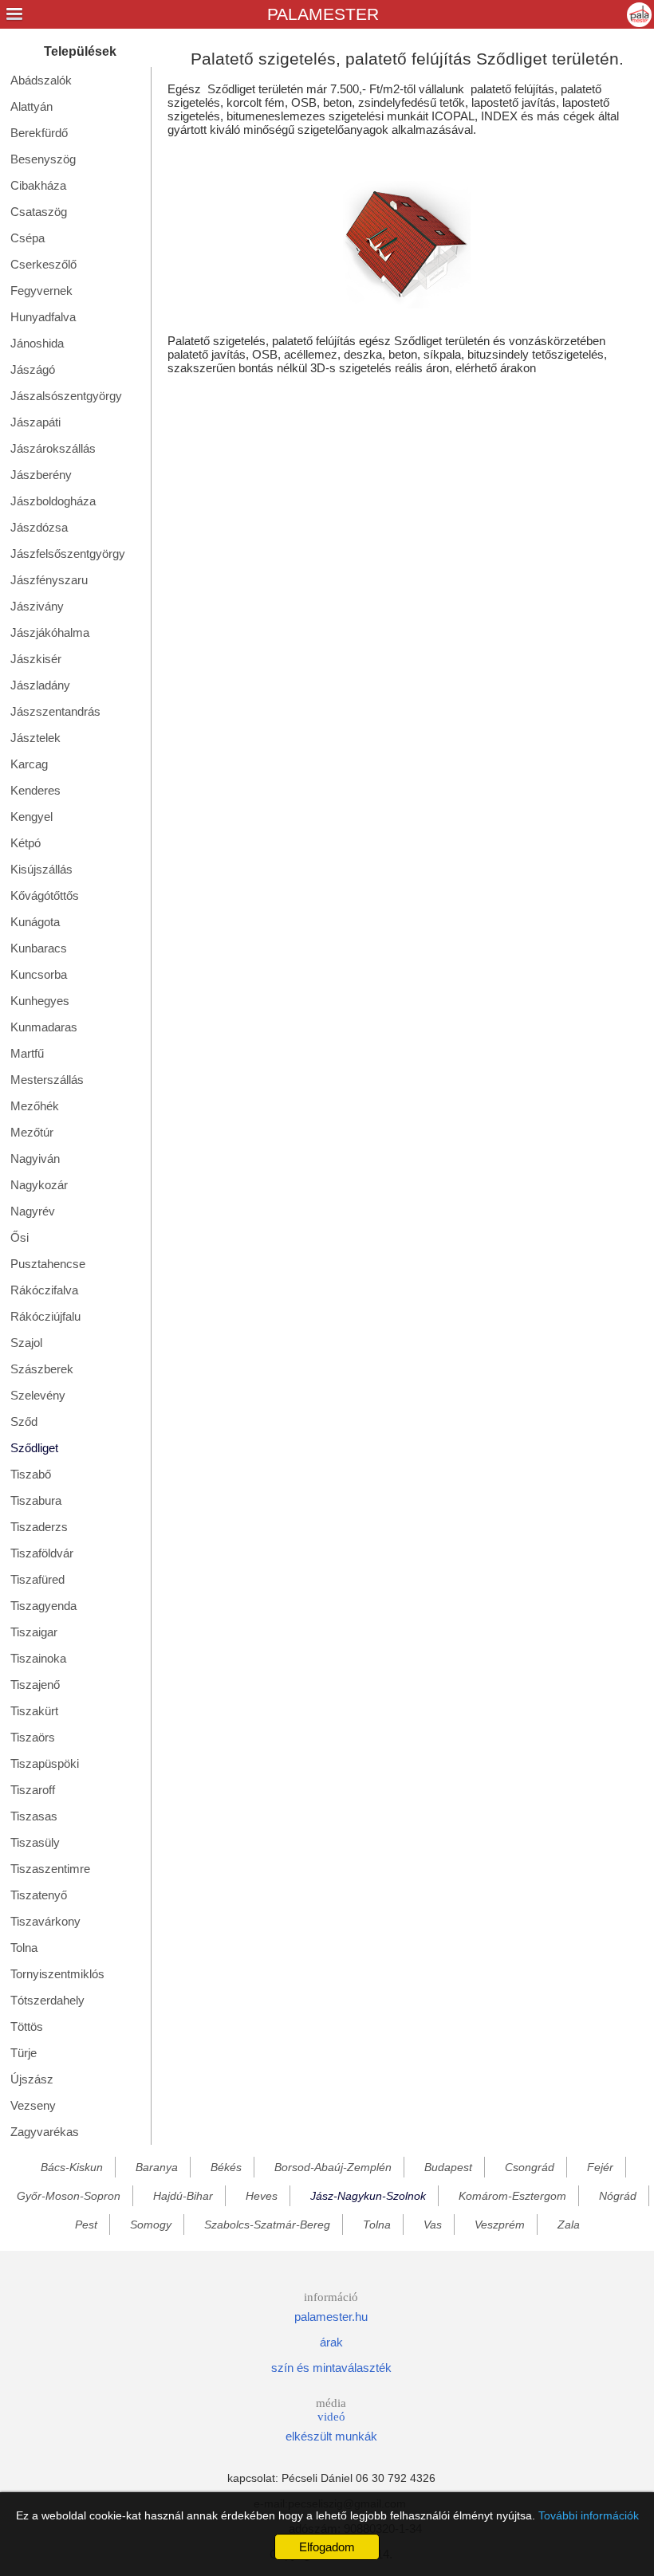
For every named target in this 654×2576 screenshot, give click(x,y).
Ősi (20, 1237)
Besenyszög (43, 159)
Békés (226, 2167)
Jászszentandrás (55, 711)
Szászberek (42, 1369)
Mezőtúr (32, 1132)
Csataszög (39, 212)
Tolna (24, 1948)
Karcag (29, 764)
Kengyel (32, 817)
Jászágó (33, 369)
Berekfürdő (39, 133)
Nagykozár (39, 1185)
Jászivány (37, 606)
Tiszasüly (35, 1842)
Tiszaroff (33, 1790)
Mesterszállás (47, 1080)
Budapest (448, 2167)
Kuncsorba (39, 974)
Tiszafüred (37, 1579)
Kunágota (35, 922)
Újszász (32, 2079)
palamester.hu (331, 2317)
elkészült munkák (331, 2436)
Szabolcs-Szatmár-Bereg (267, 2225)
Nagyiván (35, 1158)
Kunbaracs (39, 948)
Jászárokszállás (53, 448)
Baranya (157, 2167)
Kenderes (35, 790)
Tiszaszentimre (50, 1869)
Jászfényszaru (49, 580)
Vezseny (33, 2105)
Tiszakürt (34, 1711)
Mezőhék (35, 1106)
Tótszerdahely (47, 2000)
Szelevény (38, 1395)
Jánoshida (37, 343)
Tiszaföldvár (42, 1553)
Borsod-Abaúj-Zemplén (333, 2167)
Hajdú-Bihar (183, 2196)
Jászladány (40, 685)
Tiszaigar (34, 1632)
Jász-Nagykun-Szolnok (368, 2196)
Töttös (27, 2026)
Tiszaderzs (39, 1527)
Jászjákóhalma (50, 632)
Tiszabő (31, 1474)
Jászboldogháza (53, 501)
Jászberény (41, 475)
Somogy (151, 2225)
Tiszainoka (38, 1658)
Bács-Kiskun (72, 2167)
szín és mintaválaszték (331, 2368)
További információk (589, 2515)
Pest (86, 2225)
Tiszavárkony (45, 1921)
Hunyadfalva (43, 317)
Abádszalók (41, 80)
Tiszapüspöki (45, 1763)
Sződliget (34, 1448)
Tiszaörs (33, 1737)
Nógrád (618, 2196)
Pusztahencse (48, 1264)
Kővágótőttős (45, 895)
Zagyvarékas (45, 2132)
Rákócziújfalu (45, 1316)
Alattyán (32, 106)
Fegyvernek (41, 291)
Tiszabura (36, 1500)
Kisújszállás (41, 869)
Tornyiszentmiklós (57, 1974)
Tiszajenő (35, 1685)
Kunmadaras (44, 1027)
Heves (262, 2196)
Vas (433, 2225)
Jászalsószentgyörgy (66, 396)
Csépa (28, 238)
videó (331, 2417)
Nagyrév (33, 1211)
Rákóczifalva (44, 1290)
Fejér (600, 2167)
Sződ (24, 1422)
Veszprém (500, 2225)
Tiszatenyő (39, 1895)
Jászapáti (35, 422)
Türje (24, 2053)
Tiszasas (34, 1816)
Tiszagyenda (43, 1606)
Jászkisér (36, 659)
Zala (569, 2225)
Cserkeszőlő (43, 264)
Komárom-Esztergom (512, 2196)
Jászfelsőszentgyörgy (68, 554)
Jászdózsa (39, 527)
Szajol (26, 1343)
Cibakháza (38, 185)
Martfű (27, 1053)
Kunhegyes (40, 1001)
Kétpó (26, 843)
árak (331, 2342)
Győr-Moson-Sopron (69, 2196)
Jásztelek (35, 738)
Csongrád (530, 2167)
